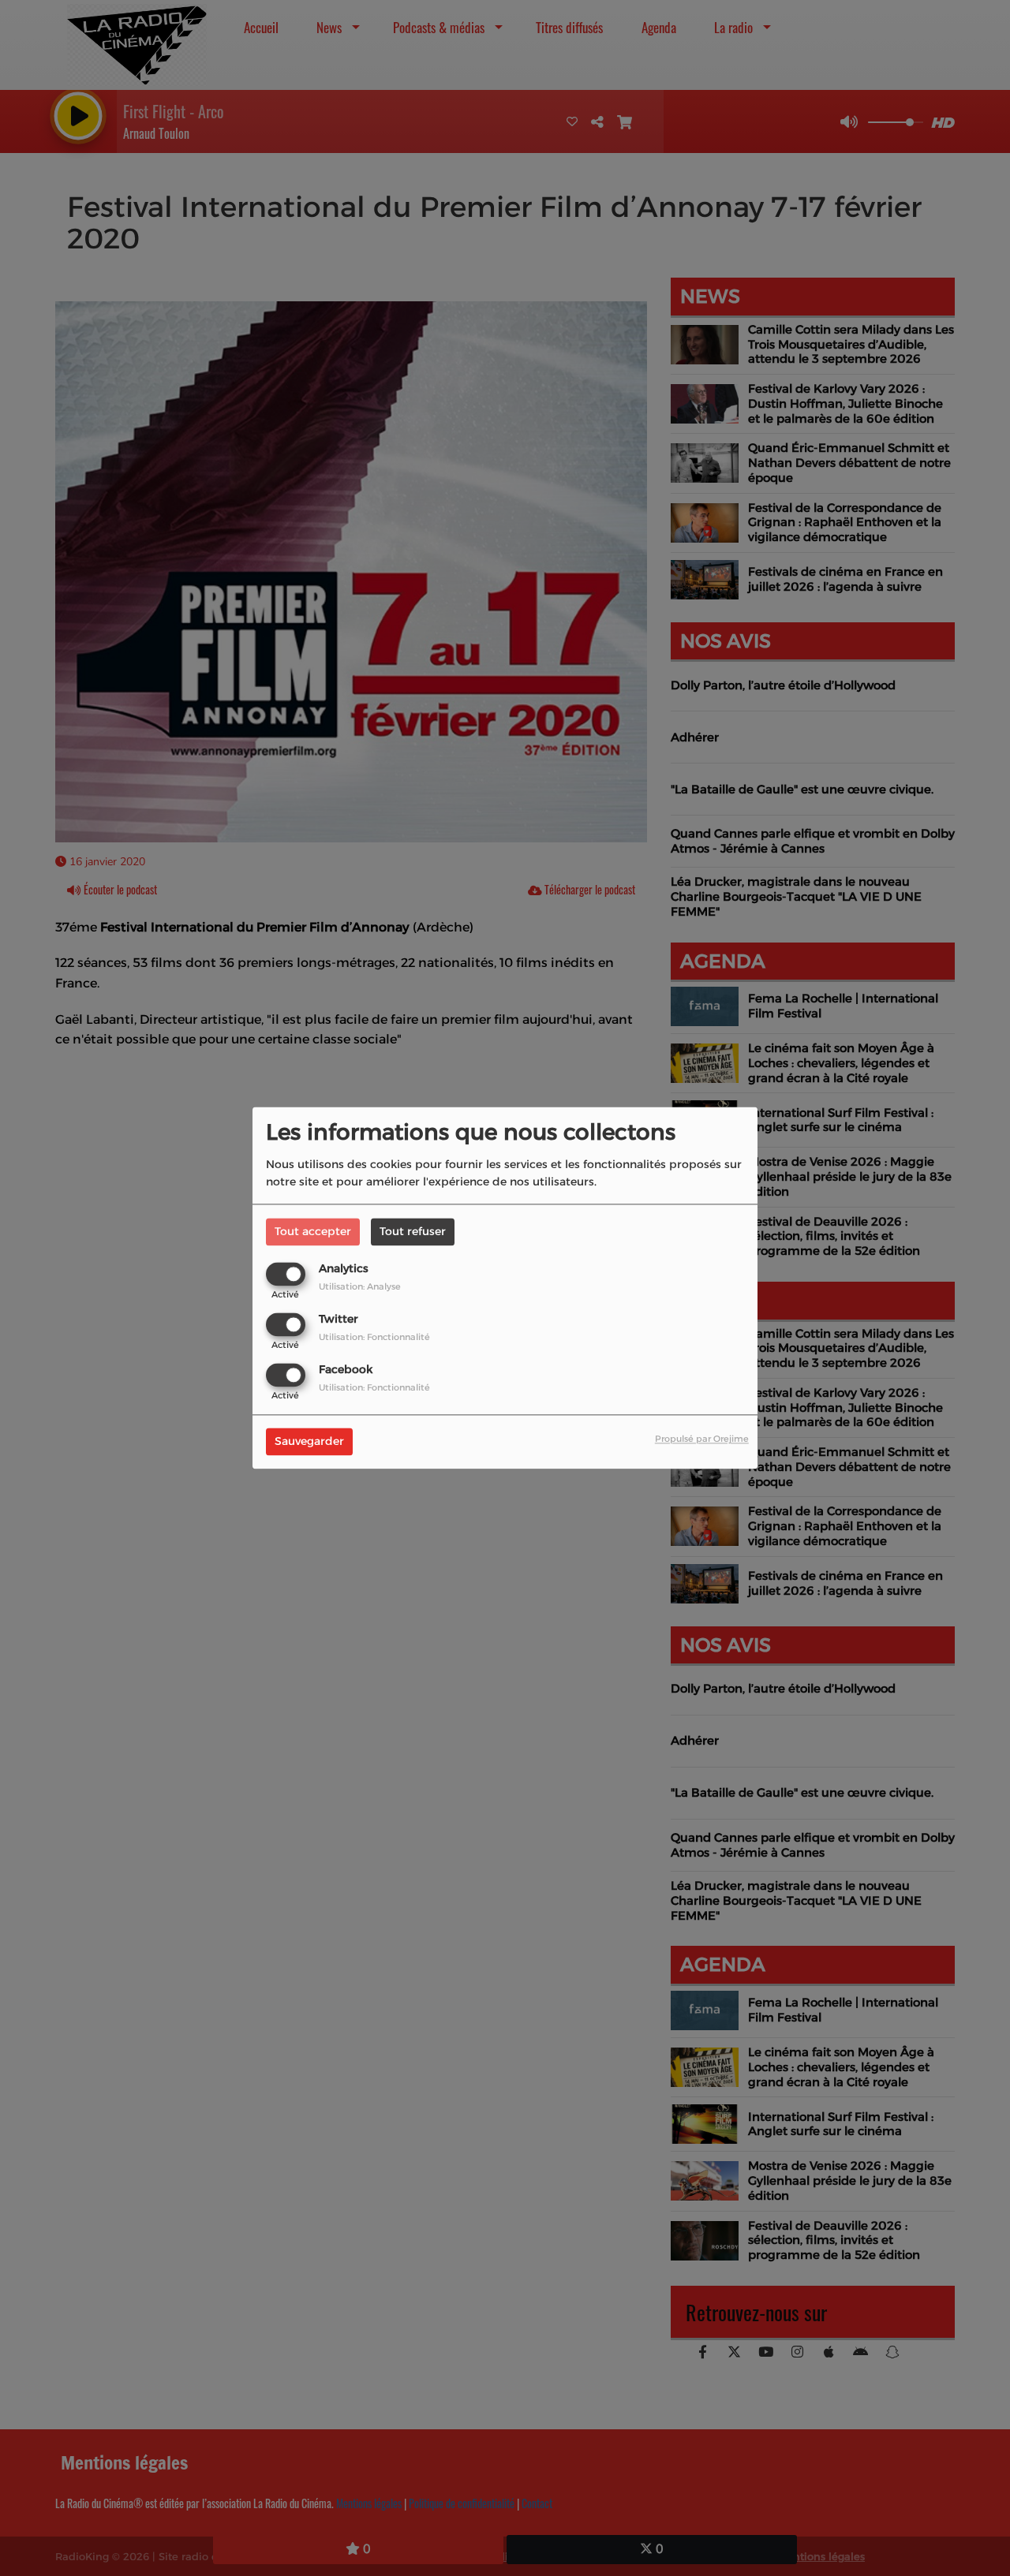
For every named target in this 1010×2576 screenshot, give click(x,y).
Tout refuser (413, 1231)
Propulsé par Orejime (702, 1439)
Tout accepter (313, 1231)
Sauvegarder (309, 1442)
